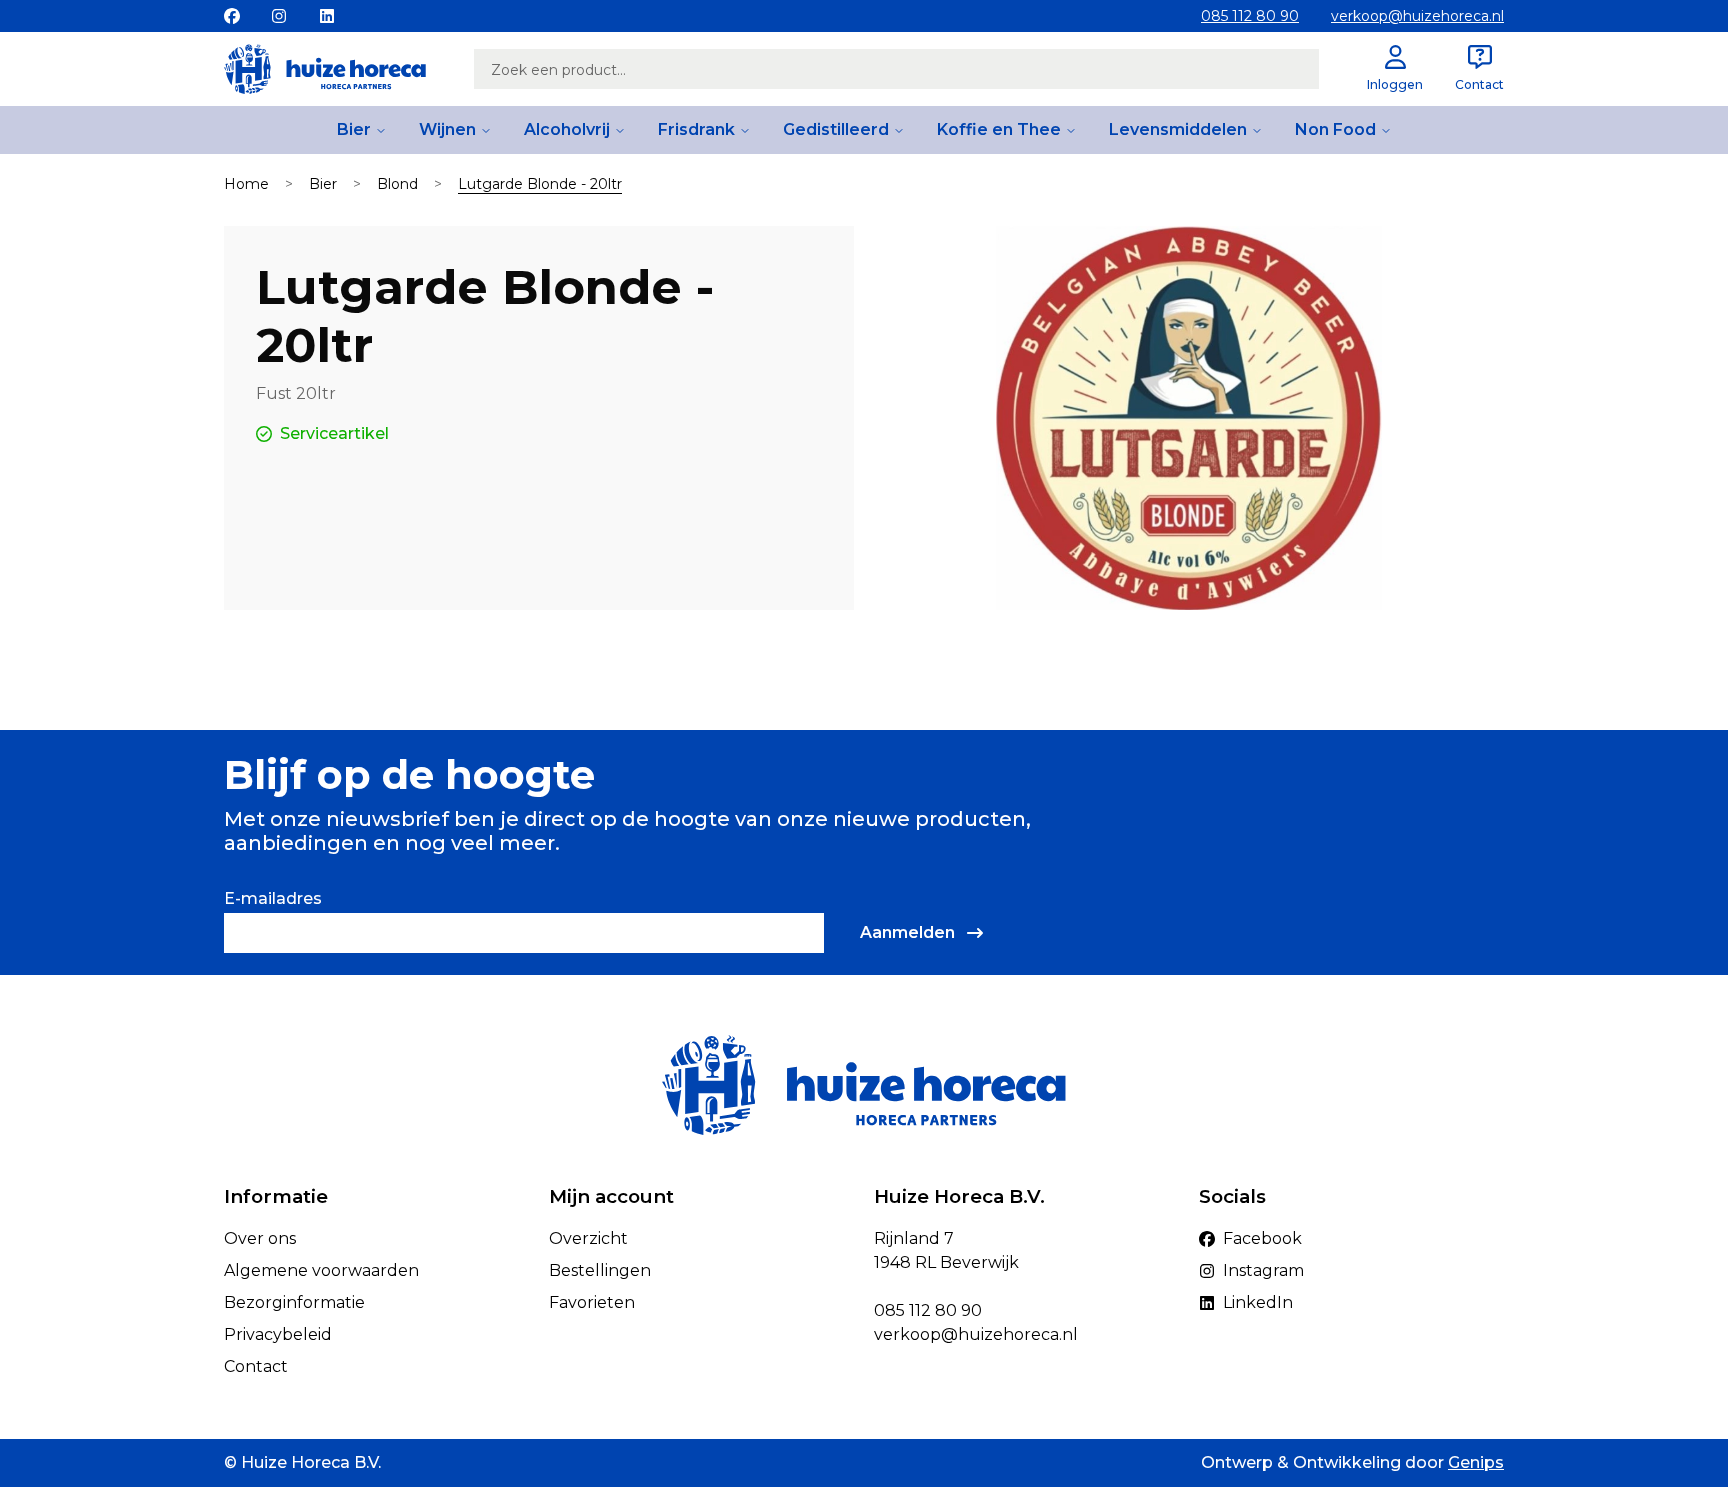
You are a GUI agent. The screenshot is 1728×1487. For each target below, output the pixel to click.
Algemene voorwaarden (321, 1270)
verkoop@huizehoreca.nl (1417, 16)
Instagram (1263, 1270)
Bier (354, 129)
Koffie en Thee (999, 129)
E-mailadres (273, 898)
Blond (397, 184)
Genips (1476, 1462)
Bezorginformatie (294, 1302)
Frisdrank (696, 129)
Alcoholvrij (567, 129)
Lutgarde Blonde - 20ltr (540, 184)
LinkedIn (1258, 1302)
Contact (256, 1366)
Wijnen (447, 129)
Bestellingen (600, 1270)
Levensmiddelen (1178, 129)
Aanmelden (907, 932)
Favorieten (592, 1302)
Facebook (1262, 1238)
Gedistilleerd (836, 129)
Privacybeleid (278, 1334)
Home (246, 184)
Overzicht (588, 1238)
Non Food (1335, 129)
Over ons (260, 1238)
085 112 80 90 (1250, 16)
